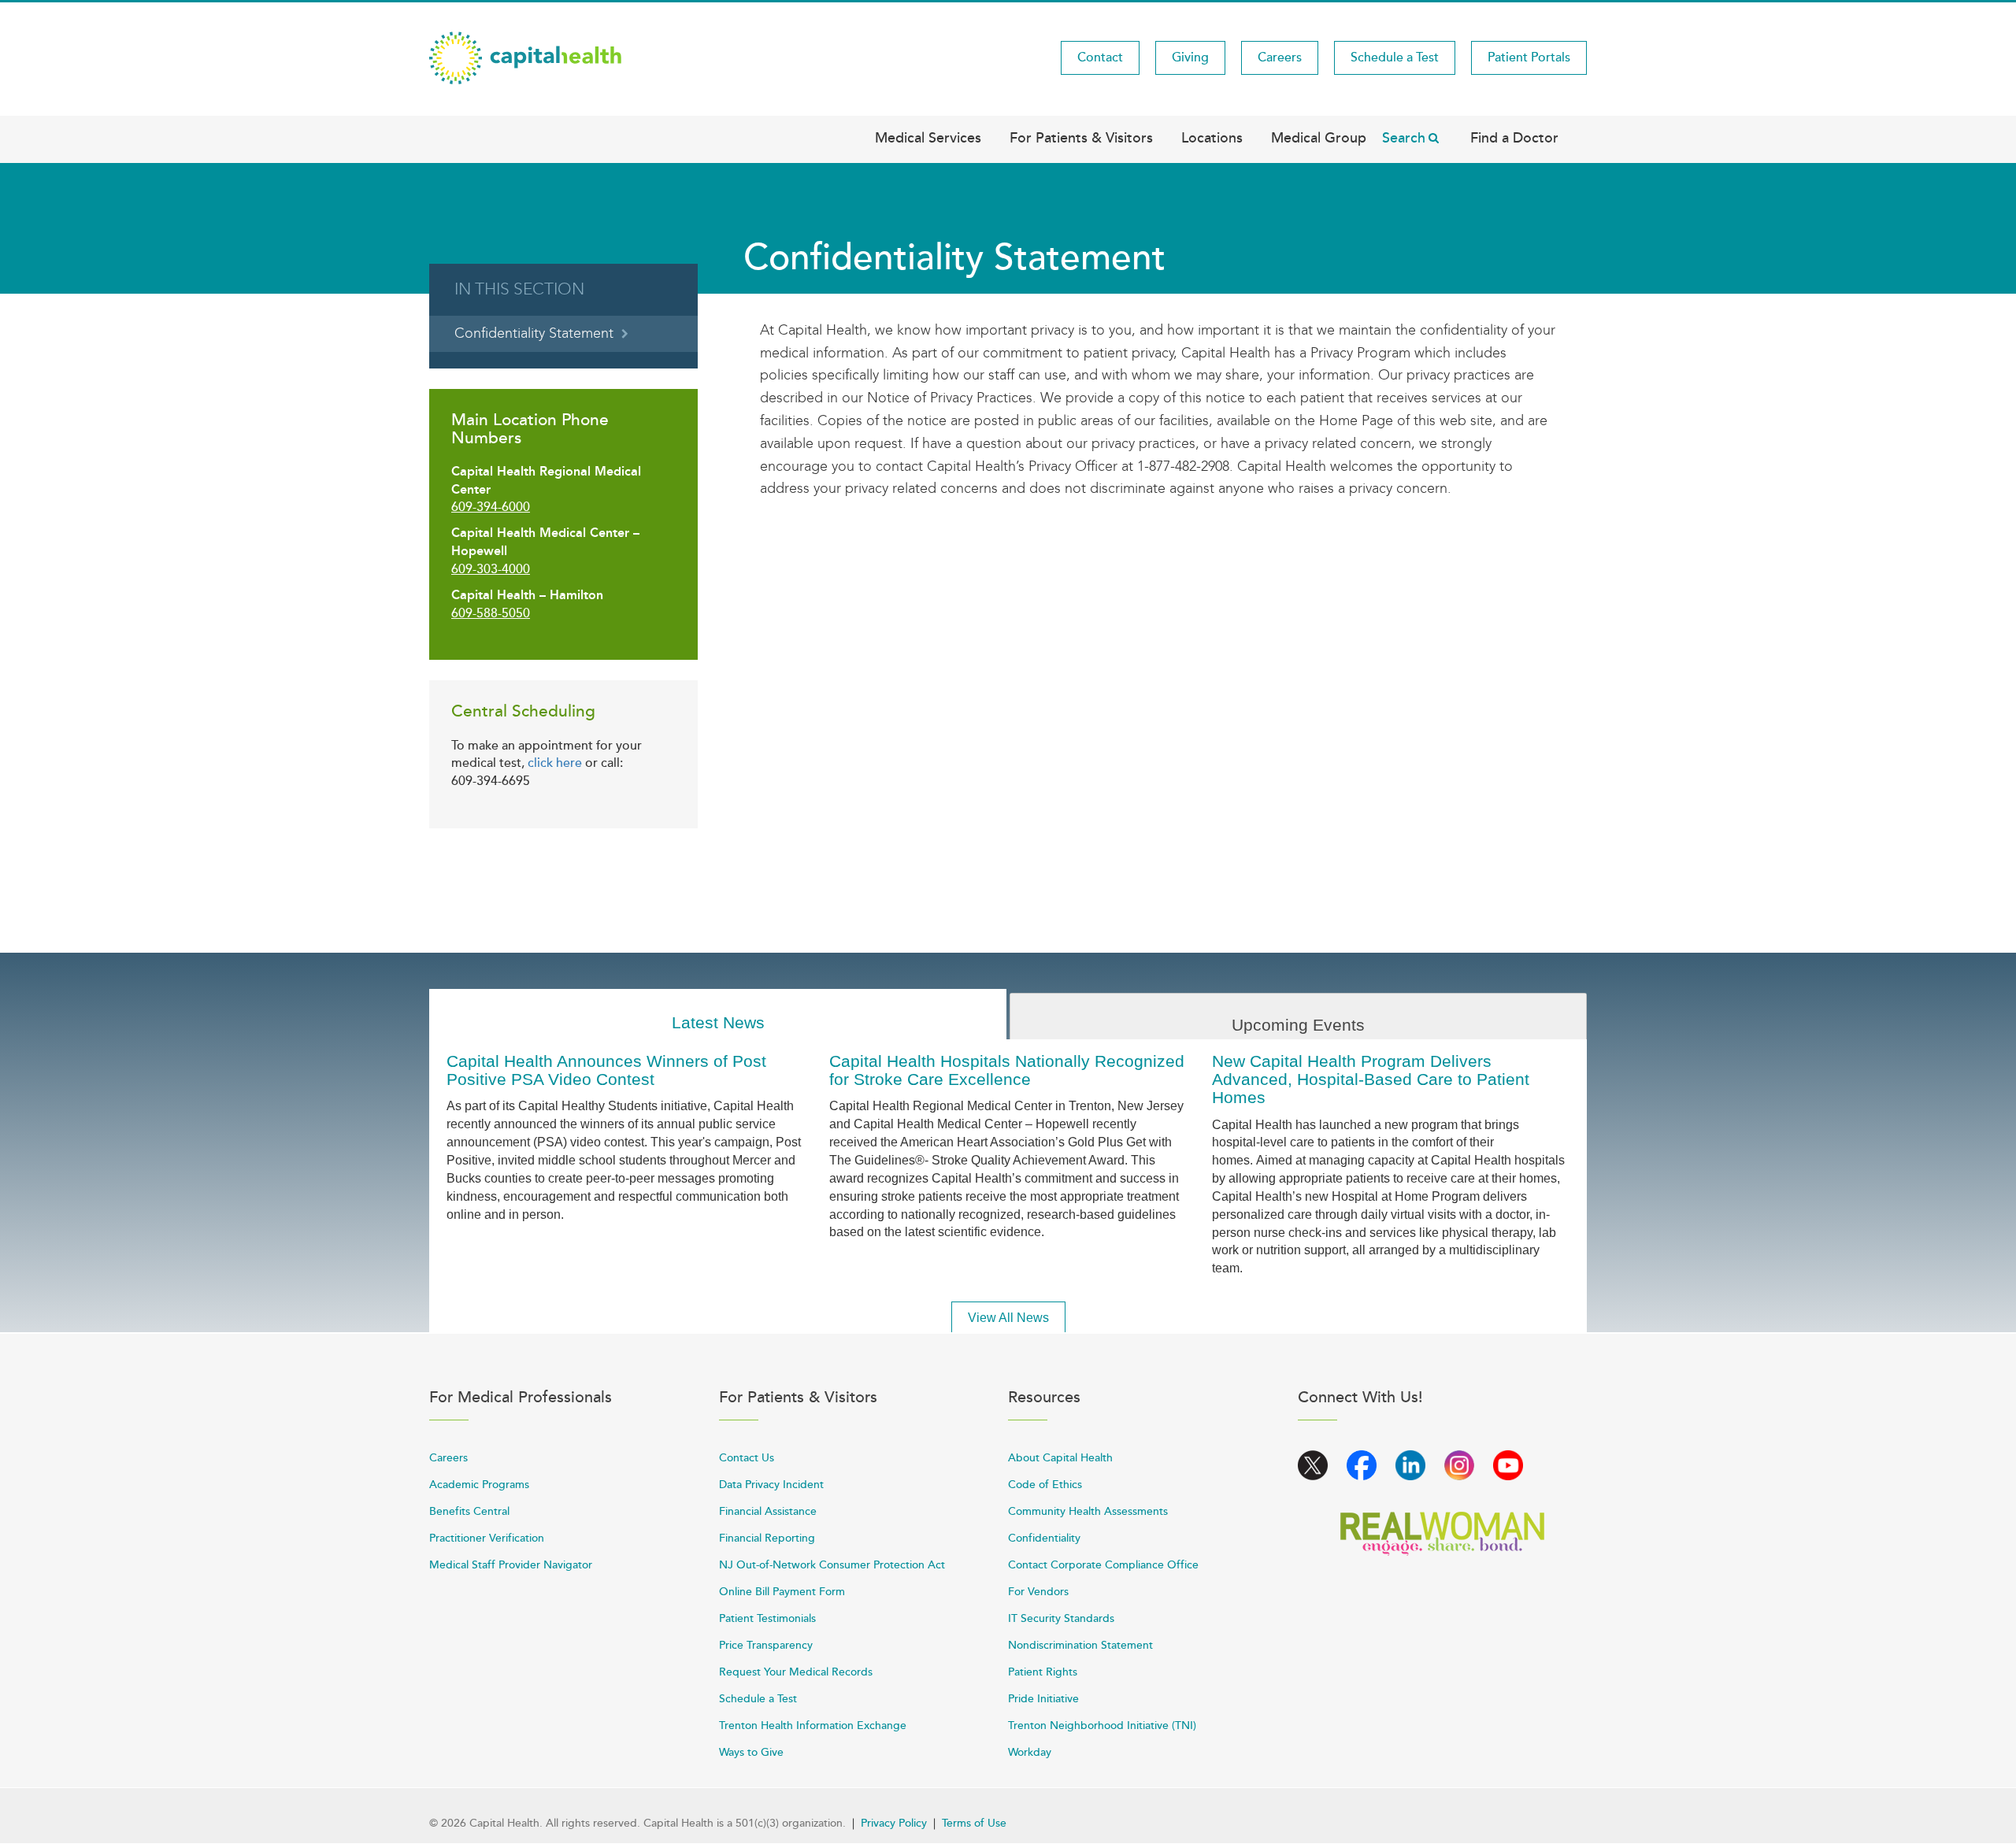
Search (1404, 138)
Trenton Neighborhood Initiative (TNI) (1102, 1726)
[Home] (525, 57)
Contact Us (747, 1458)
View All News (1008, 1318)
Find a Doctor (1514, 138)
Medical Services (928, 138)
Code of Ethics (1045, 1485)
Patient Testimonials (767, 1618)
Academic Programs (479, 1485)
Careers (1280, 57)
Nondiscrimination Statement (1080, 1645)
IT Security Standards (1061, 1618)
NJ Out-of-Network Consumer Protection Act (832, 1565)
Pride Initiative (1043, 1699)
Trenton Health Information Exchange (813, 1726)
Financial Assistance (768, 1511)
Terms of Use (974, 1823)
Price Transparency (766, 1645)
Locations (1212, 138)
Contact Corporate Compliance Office (1103, 1565)
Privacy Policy (894, 1823)
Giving (1190, 57)
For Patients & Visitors (1081, 138)
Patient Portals (1529, 57)
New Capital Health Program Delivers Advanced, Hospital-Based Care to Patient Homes (1371, 1079)
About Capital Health (1060, 1458)
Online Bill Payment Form (782, 1592)
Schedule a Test (1395, 57)
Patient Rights (1043, 1672)
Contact (1100, 57)
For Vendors (1038, 1592)
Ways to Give (751, 1752)
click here (555, 763)
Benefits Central (469, 1511)
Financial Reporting (767, 1538)
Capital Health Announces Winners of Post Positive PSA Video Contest (606, 1070)
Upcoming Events (1298, 1025)
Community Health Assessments (1088, 1511)
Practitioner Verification (487, 1538)
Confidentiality (1044, 1538)
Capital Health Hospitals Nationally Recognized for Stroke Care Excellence (1007, 1070)
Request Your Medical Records (796, 1672)
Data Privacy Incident (771, 1485)
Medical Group (1319, 138)
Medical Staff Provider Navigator (511, 1565)
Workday (1030, 1752)
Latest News (718, 1022)
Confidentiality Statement (534, 333)
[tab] (718, 1015)
